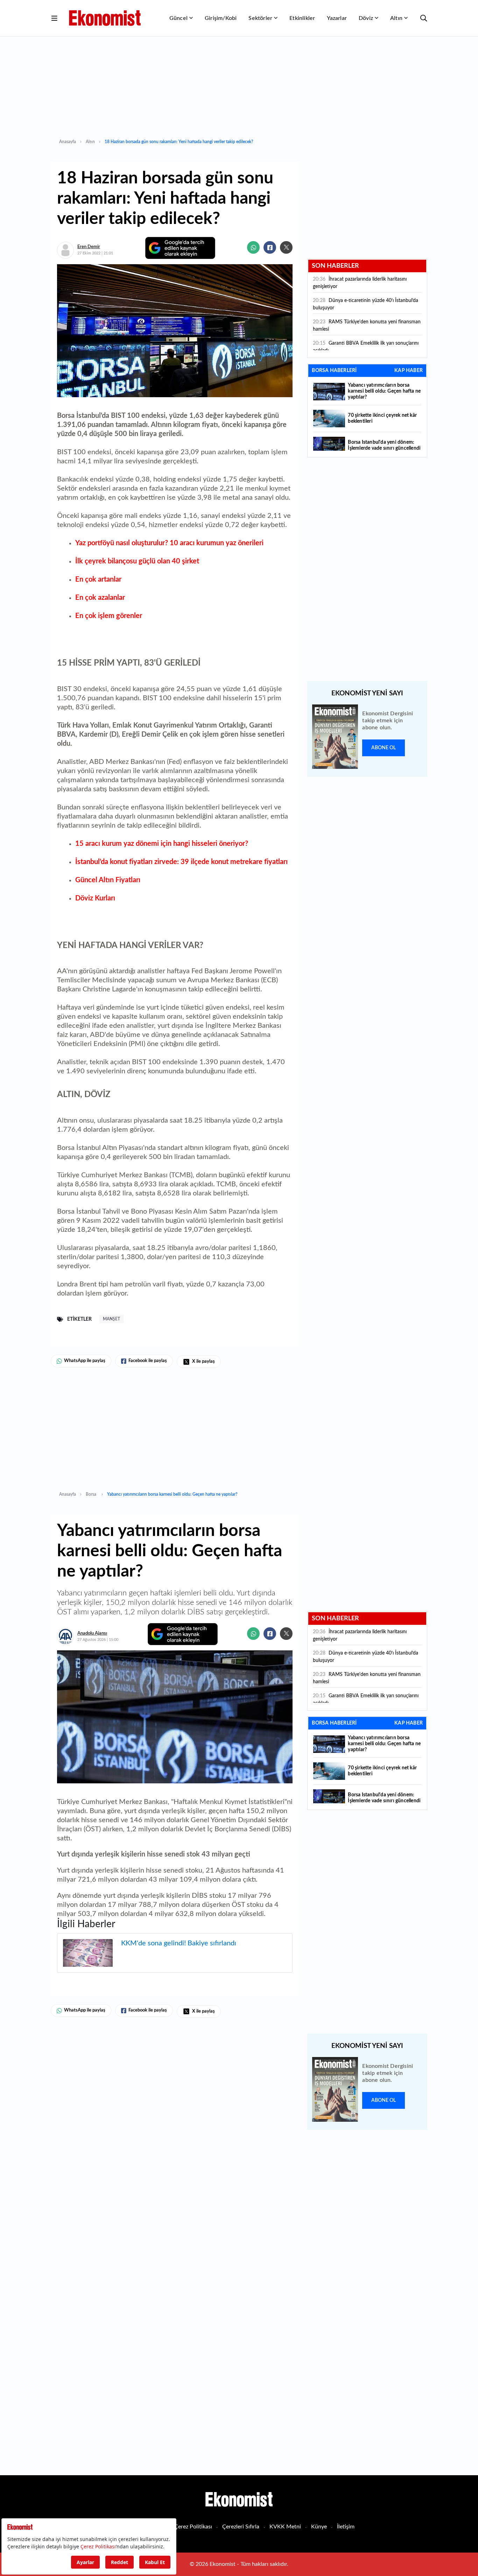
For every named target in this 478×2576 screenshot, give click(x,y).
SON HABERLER (335, 266)
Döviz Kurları (95, 898)
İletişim (346, 2527)
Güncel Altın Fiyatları (108, 880)
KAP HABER (409, 371)
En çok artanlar (98, 580)
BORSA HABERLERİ (334, 371)
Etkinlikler (302, 18)
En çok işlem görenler (109, 616)
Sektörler (260, 18)
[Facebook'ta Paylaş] (270, 247)
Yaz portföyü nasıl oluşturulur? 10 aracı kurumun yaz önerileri (169, 543)
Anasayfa (68, 142)
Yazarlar (337, 18)
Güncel (178, 18)
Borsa (92, 1494)
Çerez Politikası (193, 2527)
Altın (396, 18)
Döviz (366, 18)
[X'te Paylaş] (286, 247)
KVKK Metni (285, 2527)
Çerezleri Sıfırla (241, 2527)
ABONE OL (384, 748)
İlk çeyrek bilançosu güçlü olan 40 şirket (137, 561)
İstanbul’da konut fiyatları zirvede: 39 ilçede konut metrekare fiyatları (181, 862)
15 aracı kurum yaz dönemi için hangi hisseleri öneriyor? (162, 844)
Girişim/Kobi (221, 18)
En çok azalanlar (100, 598)
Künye (319, 2527)
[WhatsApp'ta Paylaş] (253, 247)
